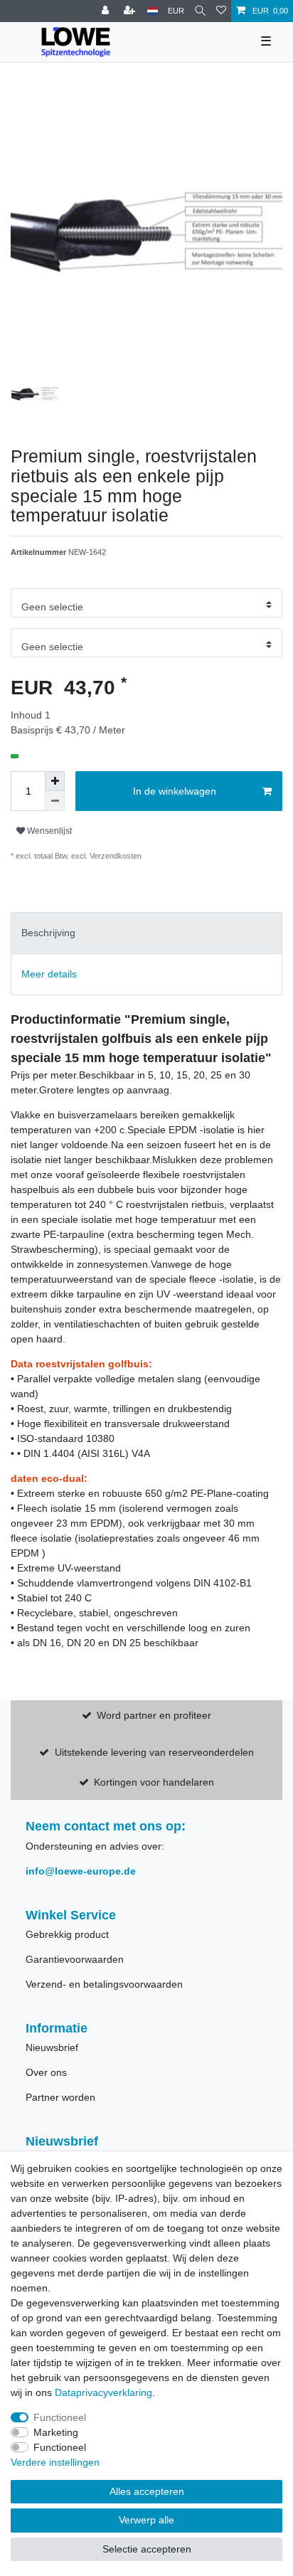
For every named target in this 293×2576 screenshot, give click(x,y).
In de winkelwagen (175, 791)
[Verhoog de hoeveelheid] (55, 781)
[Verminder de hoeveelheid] (55, 801)
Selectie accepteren (147, 2549)
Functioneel (60, 2417)
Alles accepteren (147, 2491)
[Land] (153, 11)
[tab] (146, 933)
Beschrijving (48, 933)
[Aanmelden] (107, 11)
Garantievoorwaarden (75, 1959)
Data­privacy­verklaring (103, 2392)
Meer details (49, 974)
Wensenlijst (48, 831)
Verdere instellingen (55, 2462)
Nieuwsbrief (52, 2047)
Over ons (46, 2072)
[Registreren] (131, 11)
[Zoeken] (200, 11)
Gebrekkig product (67, 1934)
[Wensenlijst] (221, 11)
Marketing (56, 2432)
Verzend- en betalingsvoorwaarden (104, 1984)
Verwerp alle (146, 2520)
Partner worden (60, 2097)
